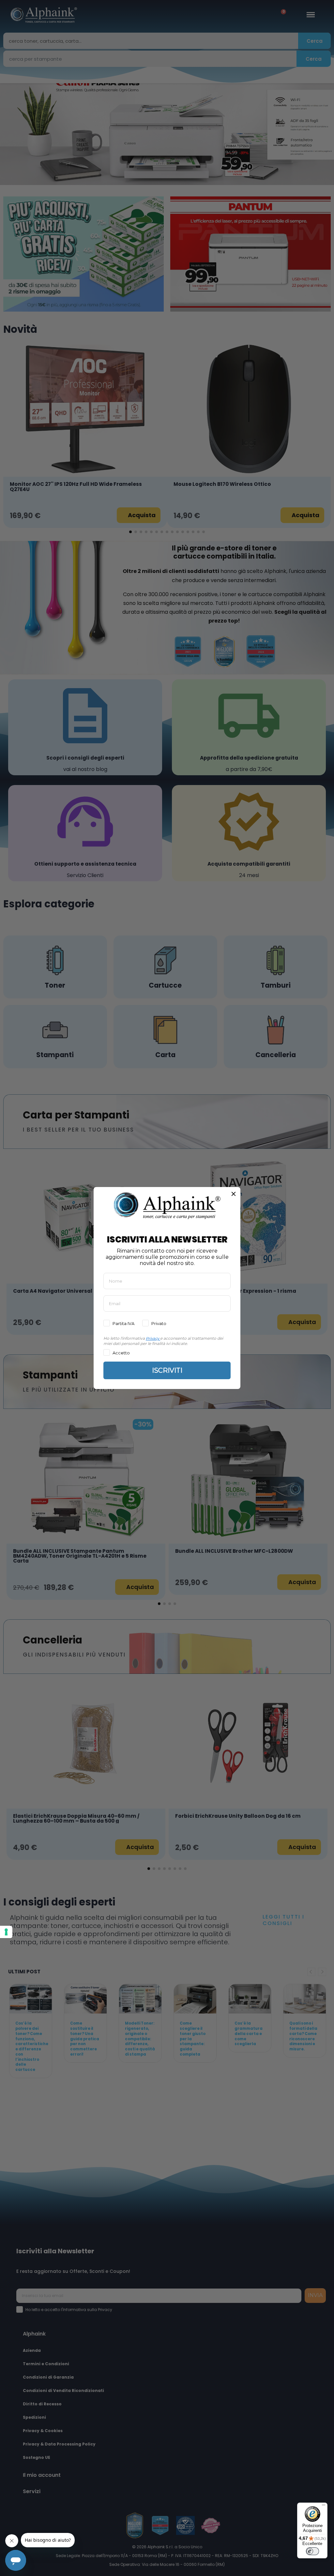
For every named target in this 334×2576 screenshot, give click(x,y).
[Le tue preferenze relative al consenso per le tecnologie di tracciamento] (6, 1932)
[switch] (312, 2551)
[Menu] (324, 2507)
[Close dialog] (234, 1194)
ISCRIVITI (167, 1370)
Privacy (152, 1338)
